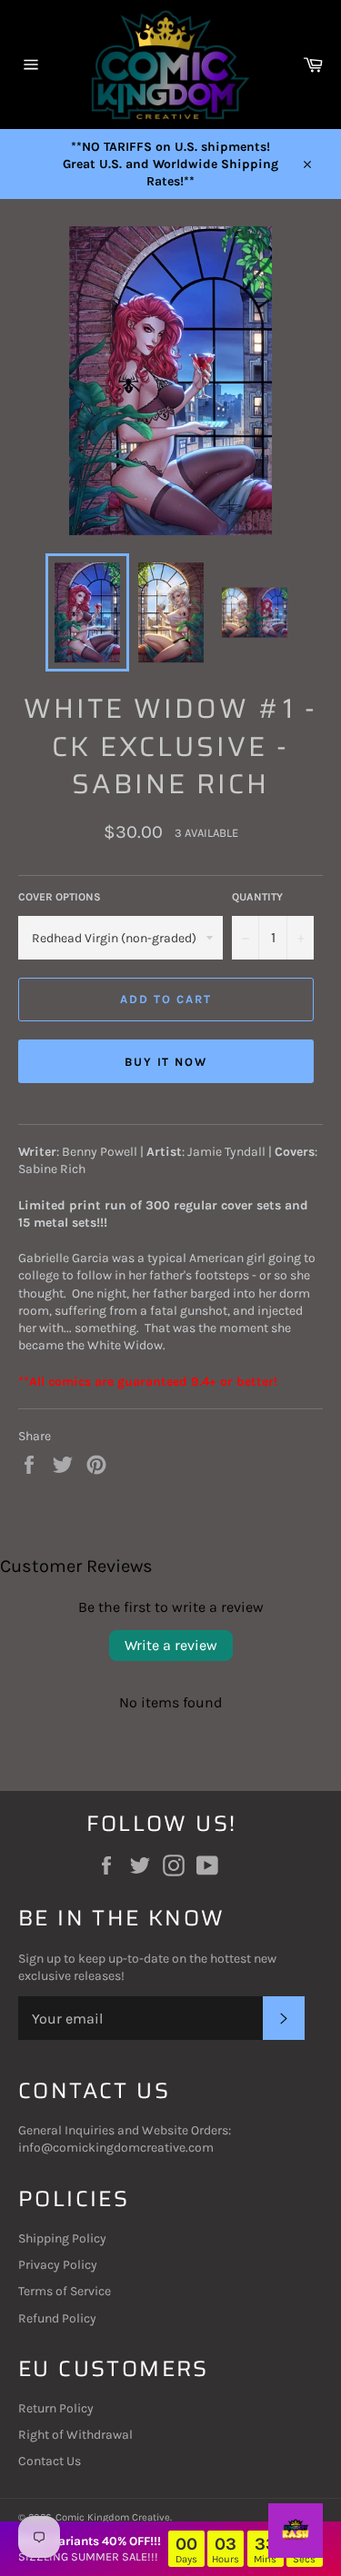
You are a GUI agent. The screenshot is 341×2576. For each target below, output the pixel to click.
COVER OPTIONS (60, 897)
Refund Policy (57, 2318)
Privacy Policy (58, 2265)
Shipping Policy (62, 2238)
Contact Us (50, 2461)
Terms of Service (65, 2291)
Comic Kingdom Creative (113, 2517)
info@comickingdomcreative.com (116, 2148)
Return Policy (56, 2408)
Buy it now (166, 1062)
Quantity (257, 897)
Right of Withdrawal (75, 2435)
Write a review (171, 1645)
